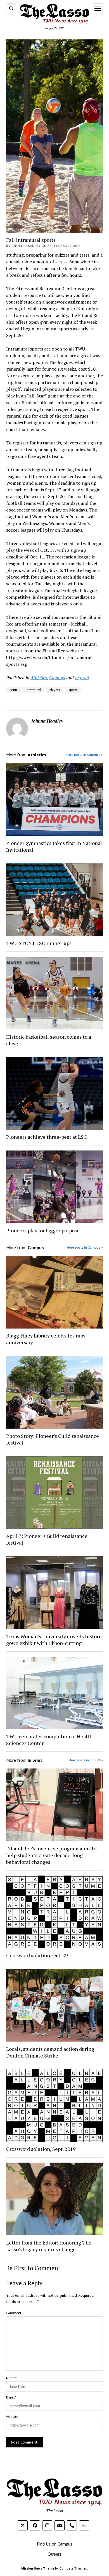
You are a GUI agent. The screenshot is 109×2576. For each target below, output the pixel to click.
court (13, 690)
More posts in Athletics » (84, 755)
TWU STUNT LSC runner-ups (39, 943)
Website (12, 2417)
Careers (54, 2554)
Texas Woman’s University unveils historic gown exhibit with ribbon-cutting (54, 1640)
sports (73, 690)
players (55, 690)
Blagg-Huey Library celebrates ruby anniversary (46, 1339)
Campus (57, 678)
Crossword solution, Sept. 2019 (41, 2149)
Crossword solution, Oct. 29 (37, 1955)
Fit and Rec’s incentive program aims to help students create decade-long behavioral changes (51, 1855)
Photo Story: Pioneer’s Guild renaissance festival (53, 1439)
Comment (14, 2313)
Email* (11, 2397)
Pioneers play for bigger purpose (43, 1230)
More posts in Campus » (85, 1247)
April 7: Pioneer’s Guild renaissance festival (47, 1539)
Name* (11, 2378)
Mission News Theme (38, 2568)
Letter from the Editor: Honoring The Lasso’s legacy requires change (49, 2246)
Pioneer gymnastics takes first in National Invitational (54, 846)
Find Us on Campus (55, 2544)
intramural (33, 690)
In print (82, 678)
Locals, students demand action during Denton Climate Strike (50, 2052)
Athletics (39, 678)
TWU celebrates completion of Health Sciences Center (49, 1740)
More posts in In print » (86, 1760)
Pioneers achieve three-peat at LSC (47, 1137)
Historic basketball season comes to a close (49, 1040)
